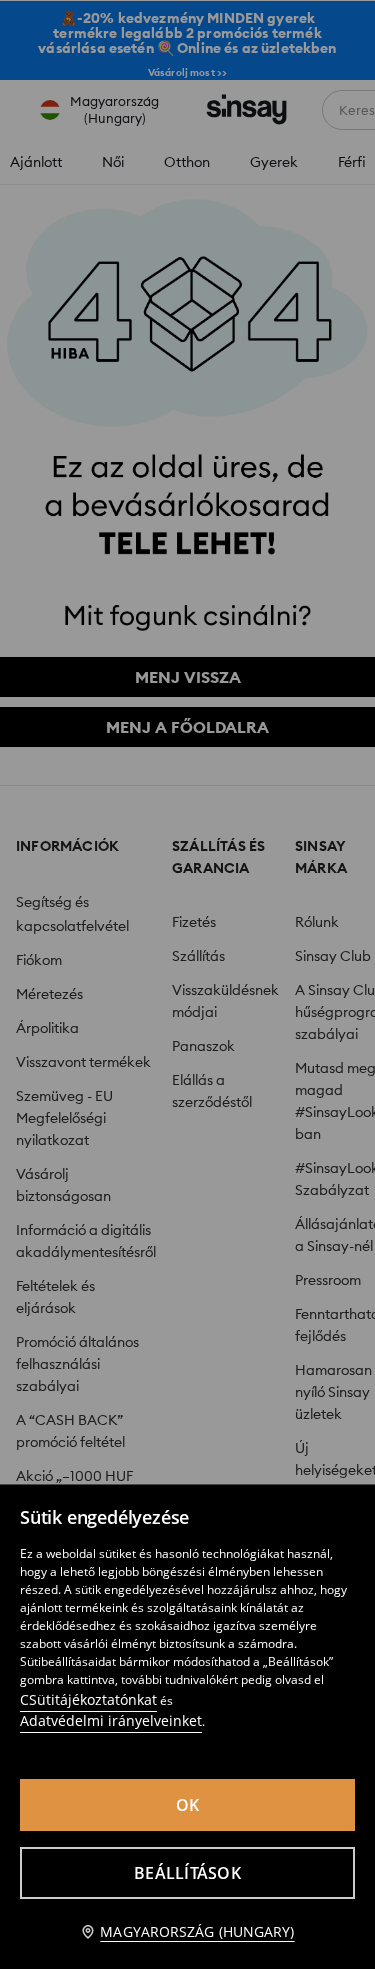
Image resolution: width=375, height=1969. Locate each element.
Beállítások (187, 1873)
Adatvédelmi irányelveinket (111, 1720)
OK (188, 1805)
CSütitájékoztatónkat (88, 1699)
